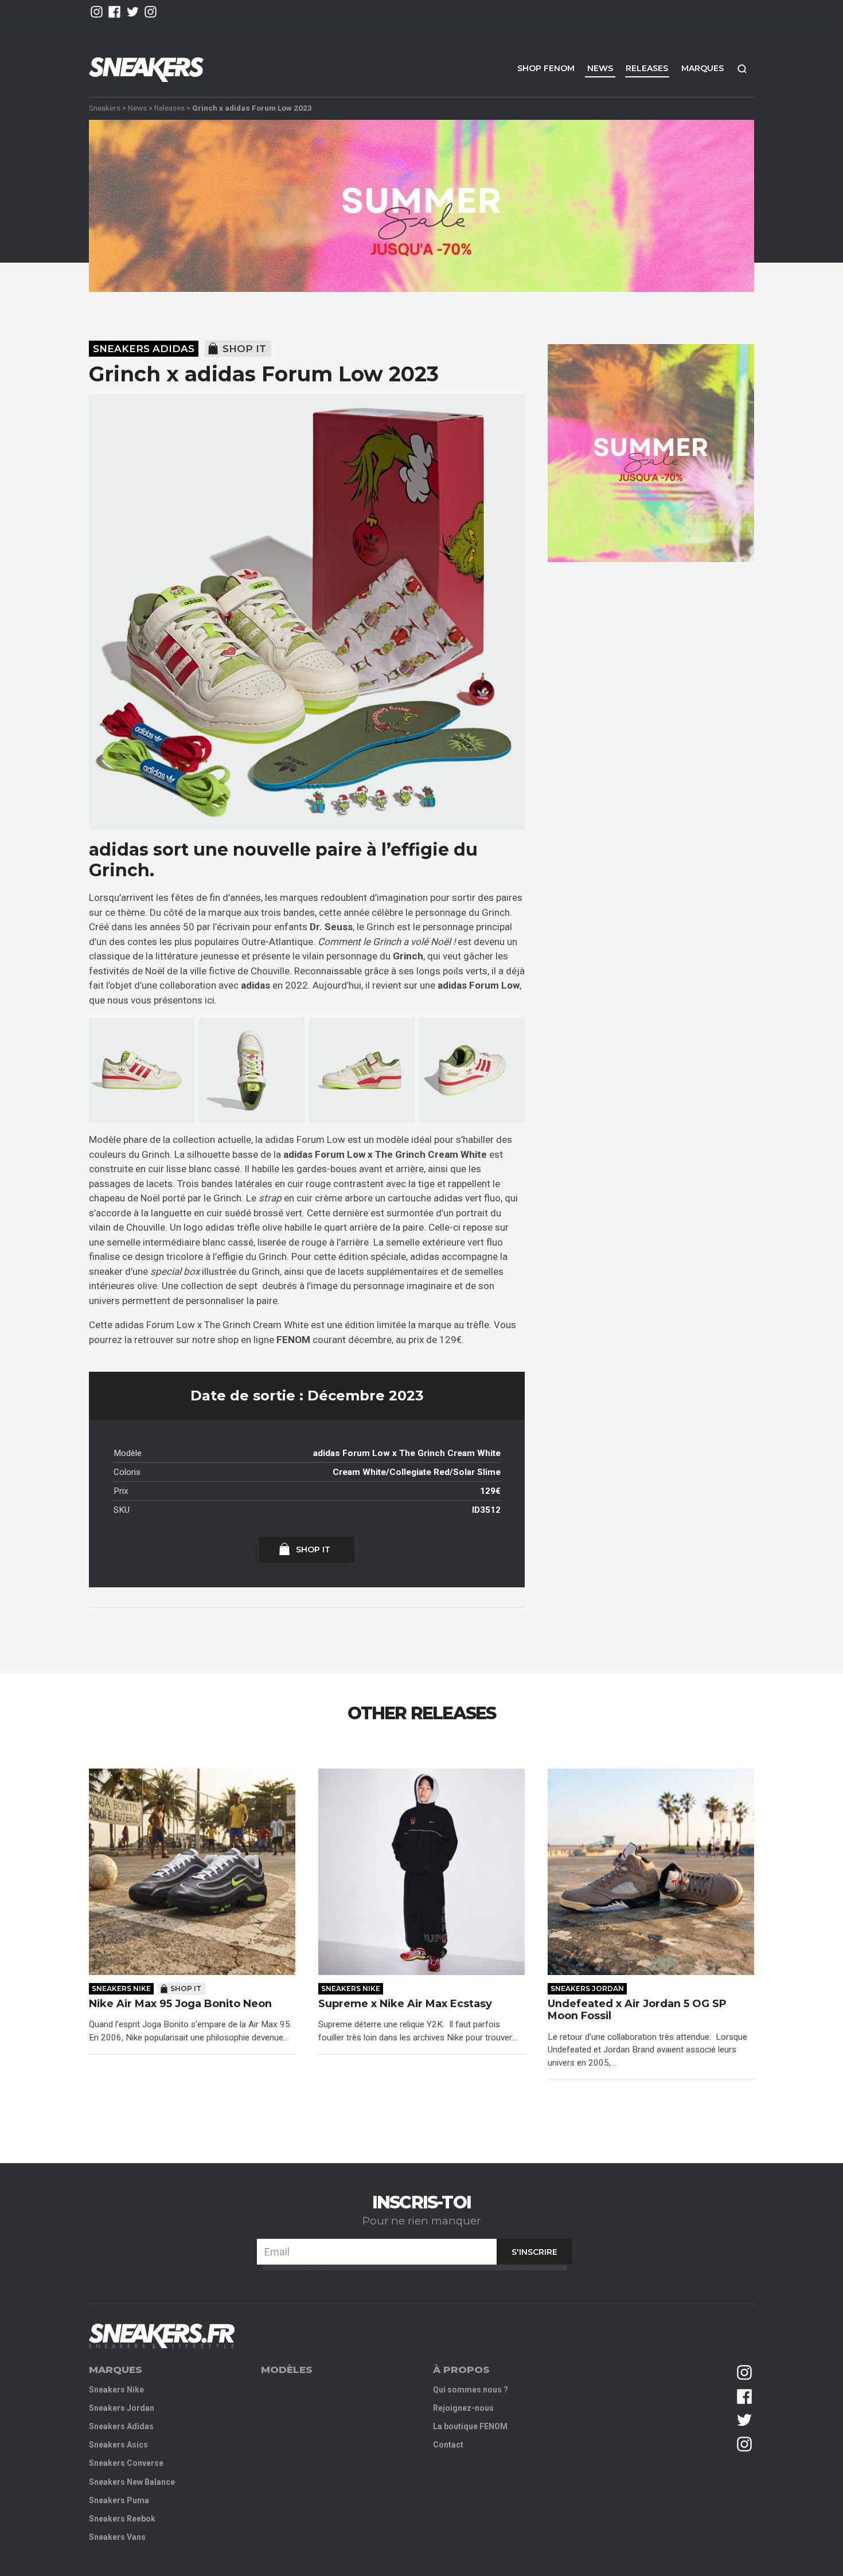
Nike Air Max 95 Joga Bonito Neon (180, 2004)
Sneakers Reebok (122, 2519)
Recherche (742, 69)
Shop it (244, 349)
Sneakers (105, 108)
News (600, 68)
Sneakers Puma (119, 2500)
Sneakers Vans (117, 2537)
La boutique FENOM (470, 2426)
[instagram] (97, 12)
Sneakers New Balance (132, 2482)
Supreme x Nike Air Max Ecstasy (405, 2004)
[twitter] (133, 12)
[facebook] (114, 12)
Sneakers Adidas (144, 349)
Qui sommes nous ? (471, 2390)
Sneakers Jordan (587, 1988)
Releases (647, 68)
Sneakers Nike (121, 1988)
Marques (702, 68)
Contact (448, 2445)
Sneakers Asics (118, 2445)
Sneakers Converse (126, 2463)
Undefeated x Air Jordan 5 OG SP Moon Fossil (637, 2010)
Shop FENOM (546, 68)
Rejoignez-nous (463, 2408)
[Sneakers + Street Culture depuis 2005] (162, 2336)
